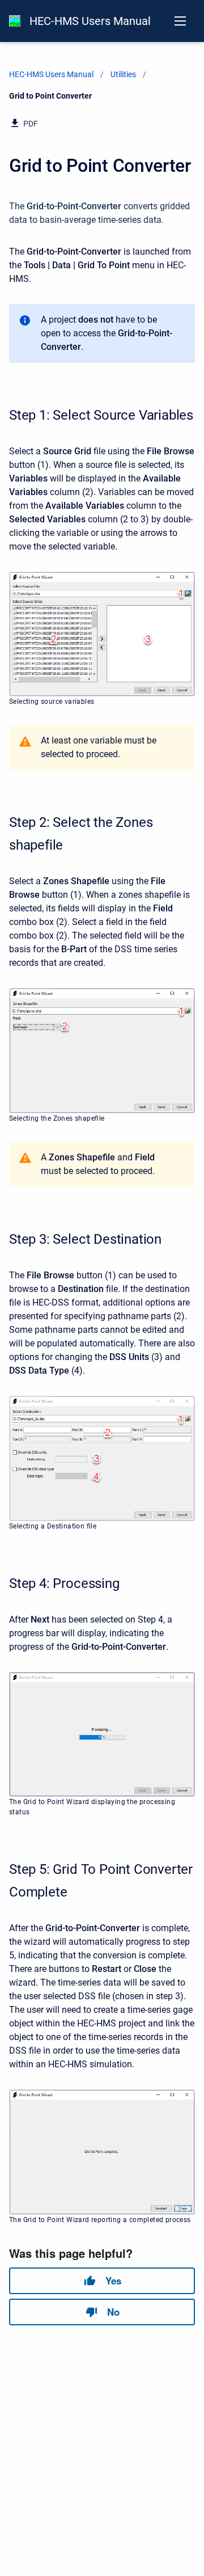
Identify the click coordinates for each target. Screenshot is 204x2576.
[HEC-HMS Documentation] (15, 21)
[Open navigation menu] (180, 21)
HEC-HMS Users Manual (90, 21)
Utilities (123, 74)
